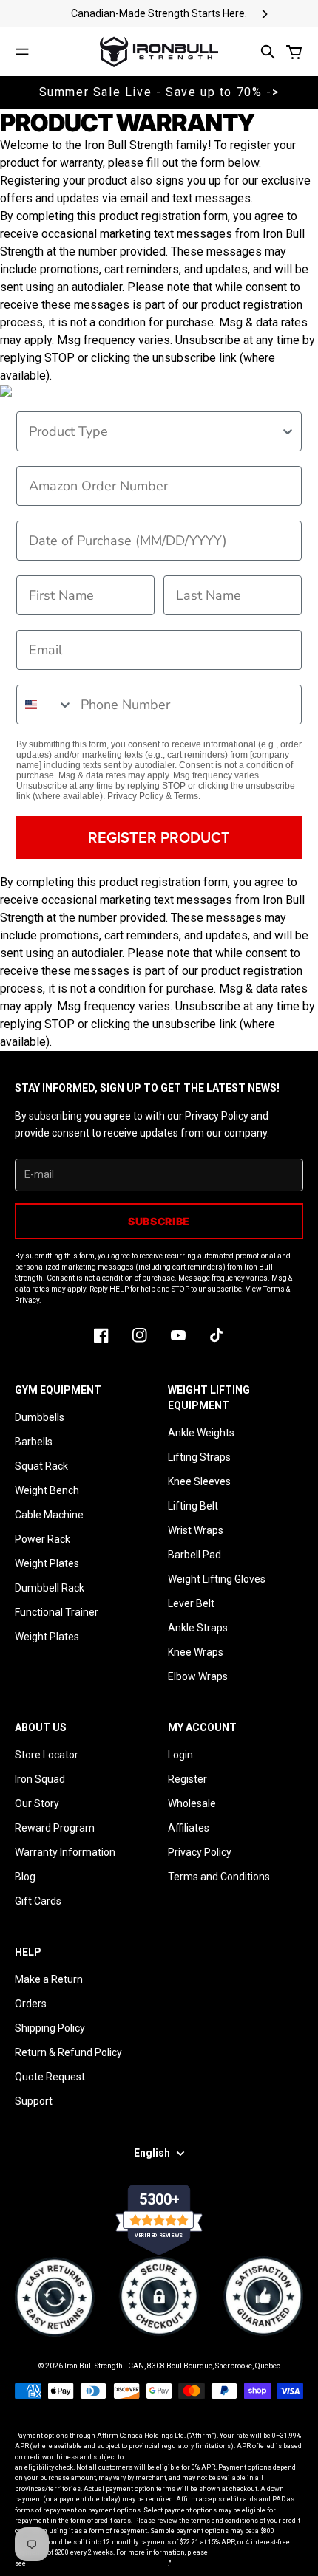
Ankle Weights (201, 1433)
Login (180, 1755)
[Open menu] (22, 52)
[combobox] (155, 431)
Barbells (34, 1442)
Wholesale (192, 1803)
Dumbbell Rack (50, 1588)
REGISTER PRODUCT (159, 837)
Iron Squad (40, 1779)
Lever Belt (191, 1603)
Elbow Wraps (198, 1676)
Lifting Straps (199, 1457)
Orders (31, 2004)
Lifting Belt (193, 1506)
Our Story (37, 1803)
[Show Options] (288, 431)
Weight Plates (47, 1563)
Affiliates (189, 1828)
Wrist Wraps (196, 1530)
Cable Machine (49, 1515)
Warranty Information (65, 1852)
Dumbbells (40, 1417)
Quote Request (50, 2077)
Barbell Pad (194, 1555)
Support (34, 2101)
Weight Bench (47, 1490)
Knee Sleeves (199, 1481)
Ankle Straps (198, 1628)
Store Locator (47, 1755)
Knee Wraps (196, 1652)
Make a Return (49, 1979)
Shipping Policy (50, 2028)
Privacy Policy (135, 796)
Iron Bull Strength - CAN (104, 2366)
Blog (25, 1877)
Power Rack (43, 1539)
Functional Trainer (57, 1612)
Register (187, 1779)
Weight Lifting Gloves (217, 1579)
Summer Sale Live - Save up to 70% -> (159, 92)
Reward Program (55, 1828)
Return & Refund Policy (68, 2052)
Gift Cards (38, 1901)
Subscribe (159, 1221)
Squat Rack (41, 1466)
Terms (186, 796)
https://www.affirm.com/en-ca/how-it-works (98, 2563)
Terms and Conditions (219, 1877)
